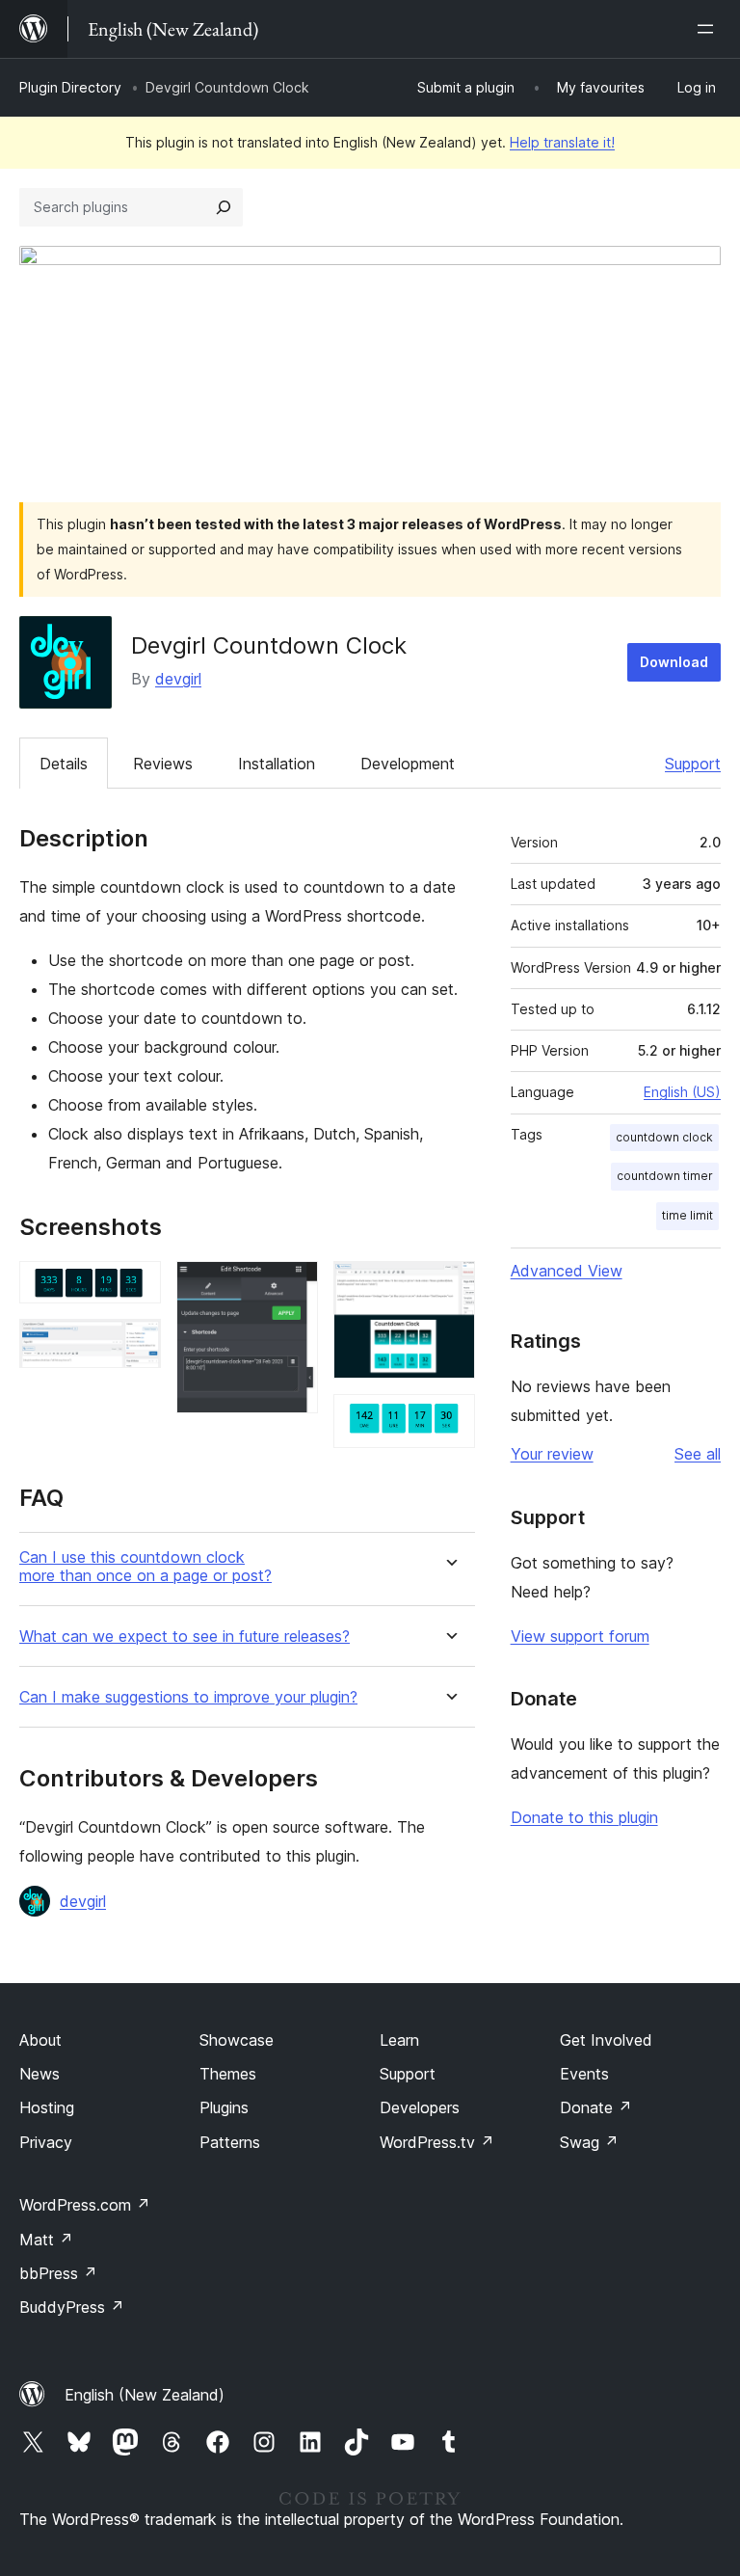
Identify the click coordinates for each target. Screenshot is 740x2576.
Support (693, 764)
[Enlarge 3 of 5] (292, 1287)
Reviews (163, 764)
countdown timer (665, 1176)
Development (408, 764)
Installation (277, 764)
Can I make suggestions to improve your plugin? (188, 1697)
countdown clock (664, 1137)
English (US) (682, 1092)
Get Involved (606, 2040)
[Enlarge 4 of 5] (449, 1287)
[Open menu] (709, 29)
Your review (552, 1454)
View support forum (580, 1636)
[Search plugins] (224, 207)
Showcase (237, 2040)
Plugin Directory (70, 87)
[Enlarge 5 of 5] (449, 1420)
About (40, 2040)
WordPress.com (85, 2205)
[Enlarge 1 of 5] (135, 1287)
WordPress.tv (437, 2142)
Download (674, 662)
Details (64, 764)
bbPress (58, 2273)
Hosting (47, 2107)
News (40, 2074)
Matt (46, 2240)
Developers (420, 2107)
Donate (596, 2107)
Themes (228, 2074)
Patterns (230, 2142)
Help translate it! (562, 142)
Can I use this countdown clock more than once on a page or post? (145, 1567)
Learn (399, 2040)
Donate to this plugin (584, 1817)
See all (698, 1454)
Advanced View (567, 1271)
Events (584, 2074)
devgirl (178, 679)
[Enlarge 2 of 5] (135, 1345)
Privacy (46, 2142)
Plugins (224, 2107)
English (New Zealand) (145, 2395)
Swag (589, 2142)
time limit (687, 1215)
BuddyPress (72, 2307)
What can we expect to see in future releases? (185, 1637)
